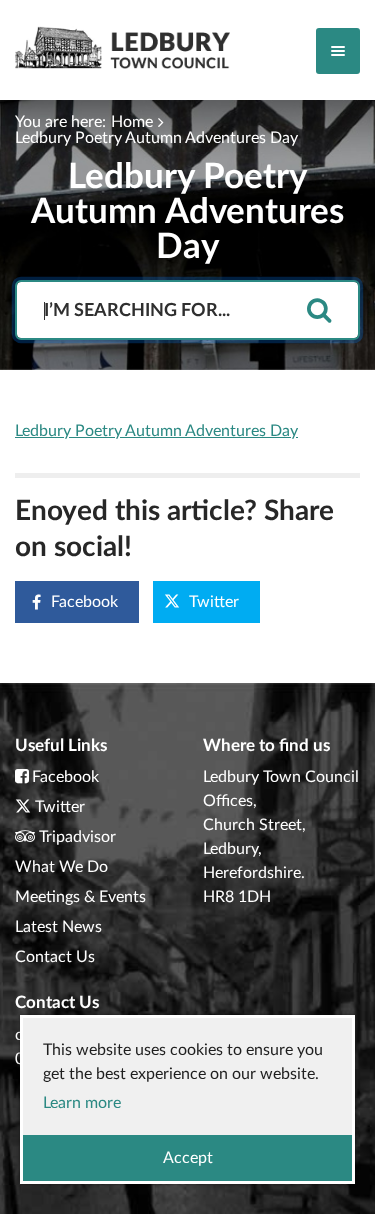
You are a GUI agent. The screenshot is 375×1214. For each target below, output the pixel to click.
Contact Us (55, 957)
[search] (319, 311)
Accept (188, 1158)
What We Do (61, 867)
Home (132, 122)
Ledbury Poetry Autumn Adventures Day (156, 138)
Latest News (58, 927)
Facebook (84, 602)
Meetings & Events (80, 897)
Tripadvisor (77, 837)
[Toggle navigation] (338, 51)
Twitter (214, 602)
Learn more (82, 1103)
